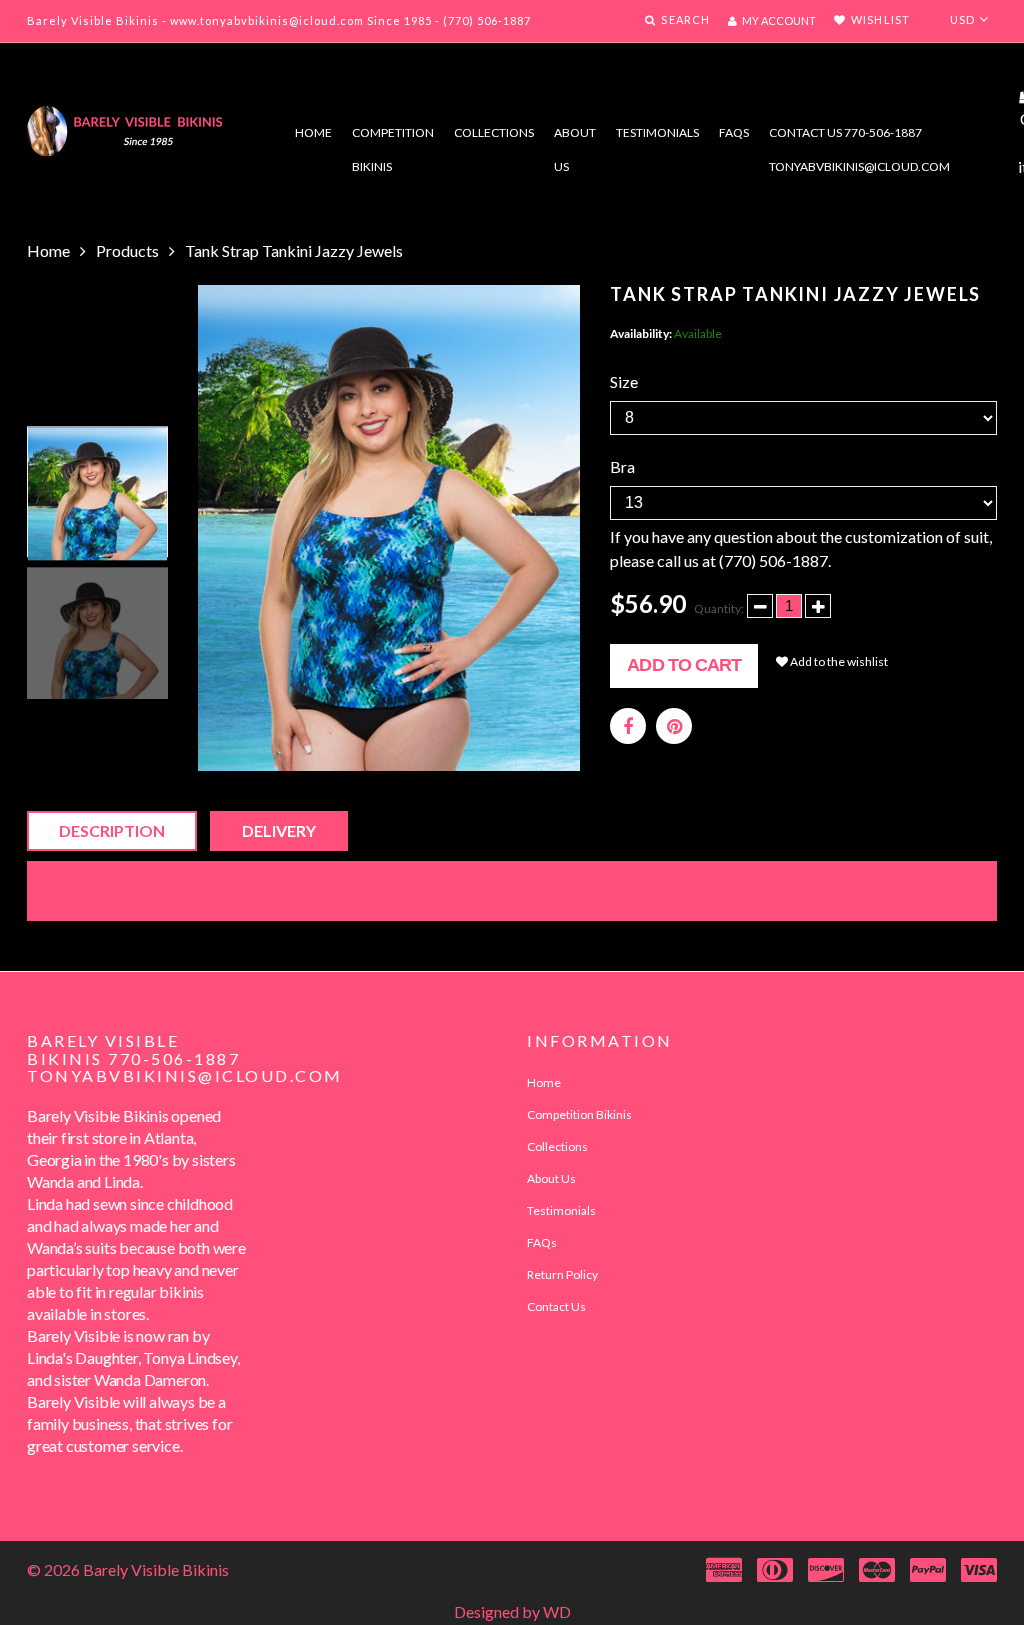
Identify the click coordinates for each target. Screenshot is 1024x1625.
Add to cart (684, 665)
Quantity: (719, 608)
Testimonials (657, 132)
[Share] (628, 726)
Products (127, 250)
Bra (622, 466)
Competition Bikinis (393, 137)
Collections (494, 132)
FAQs (734, 132)
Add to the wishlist (838, 661)
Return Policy (562, 1274)
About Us (551, 1178)
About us (575, 137)
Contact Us (556, 1306)
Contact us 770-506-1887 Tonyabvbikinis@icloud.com (859, 137)
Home (313, 132)
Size (624, 381)
